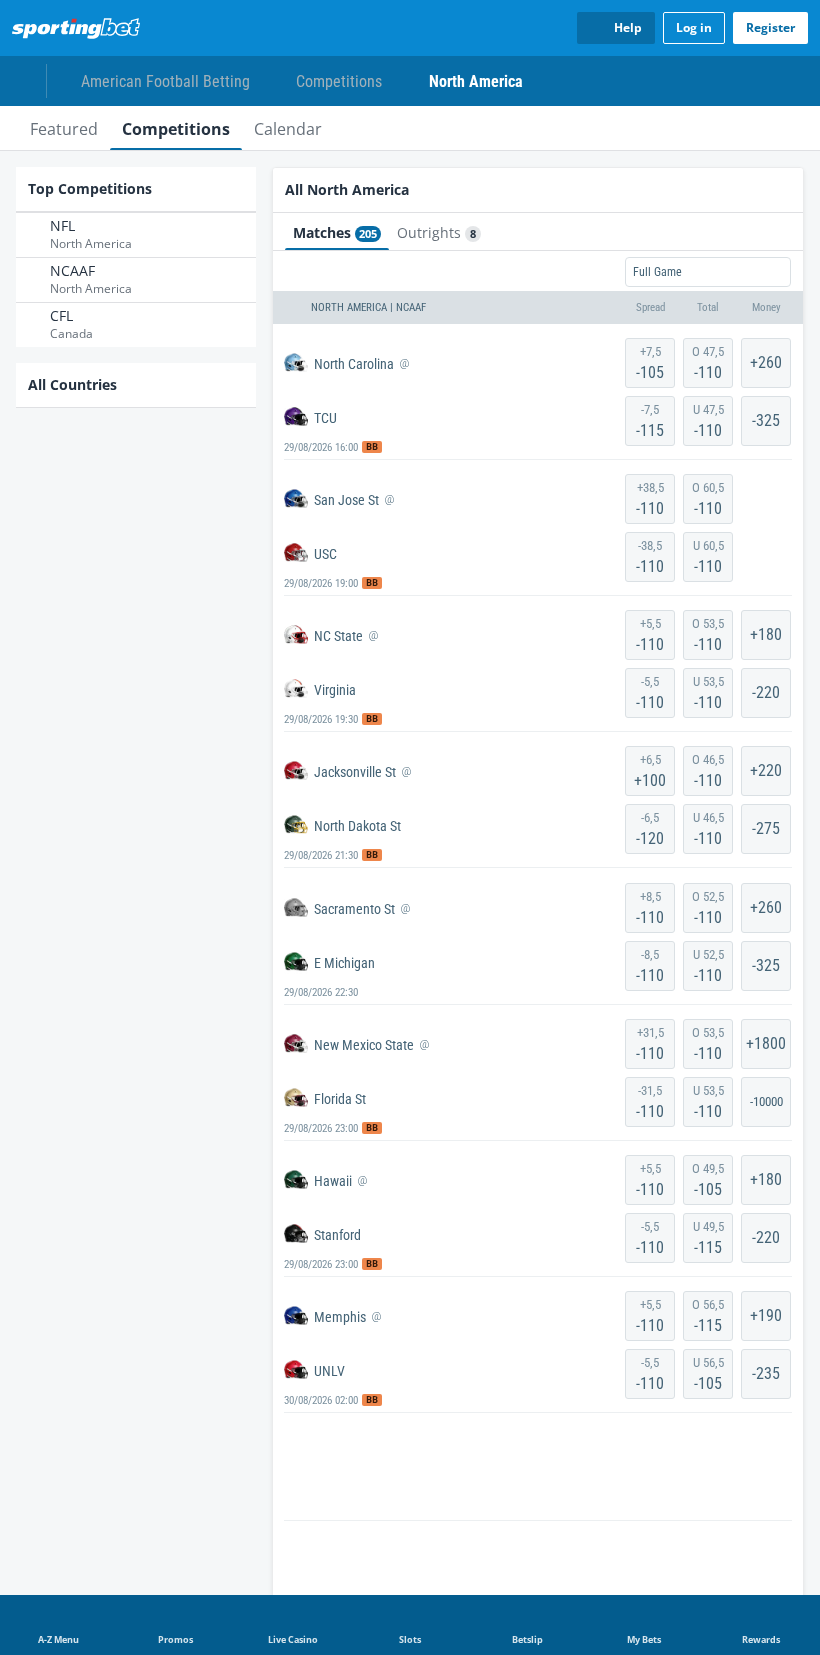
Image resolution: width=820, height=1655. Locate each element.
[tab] (64, 128)
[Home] (80, 28)
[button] (538, 308)
